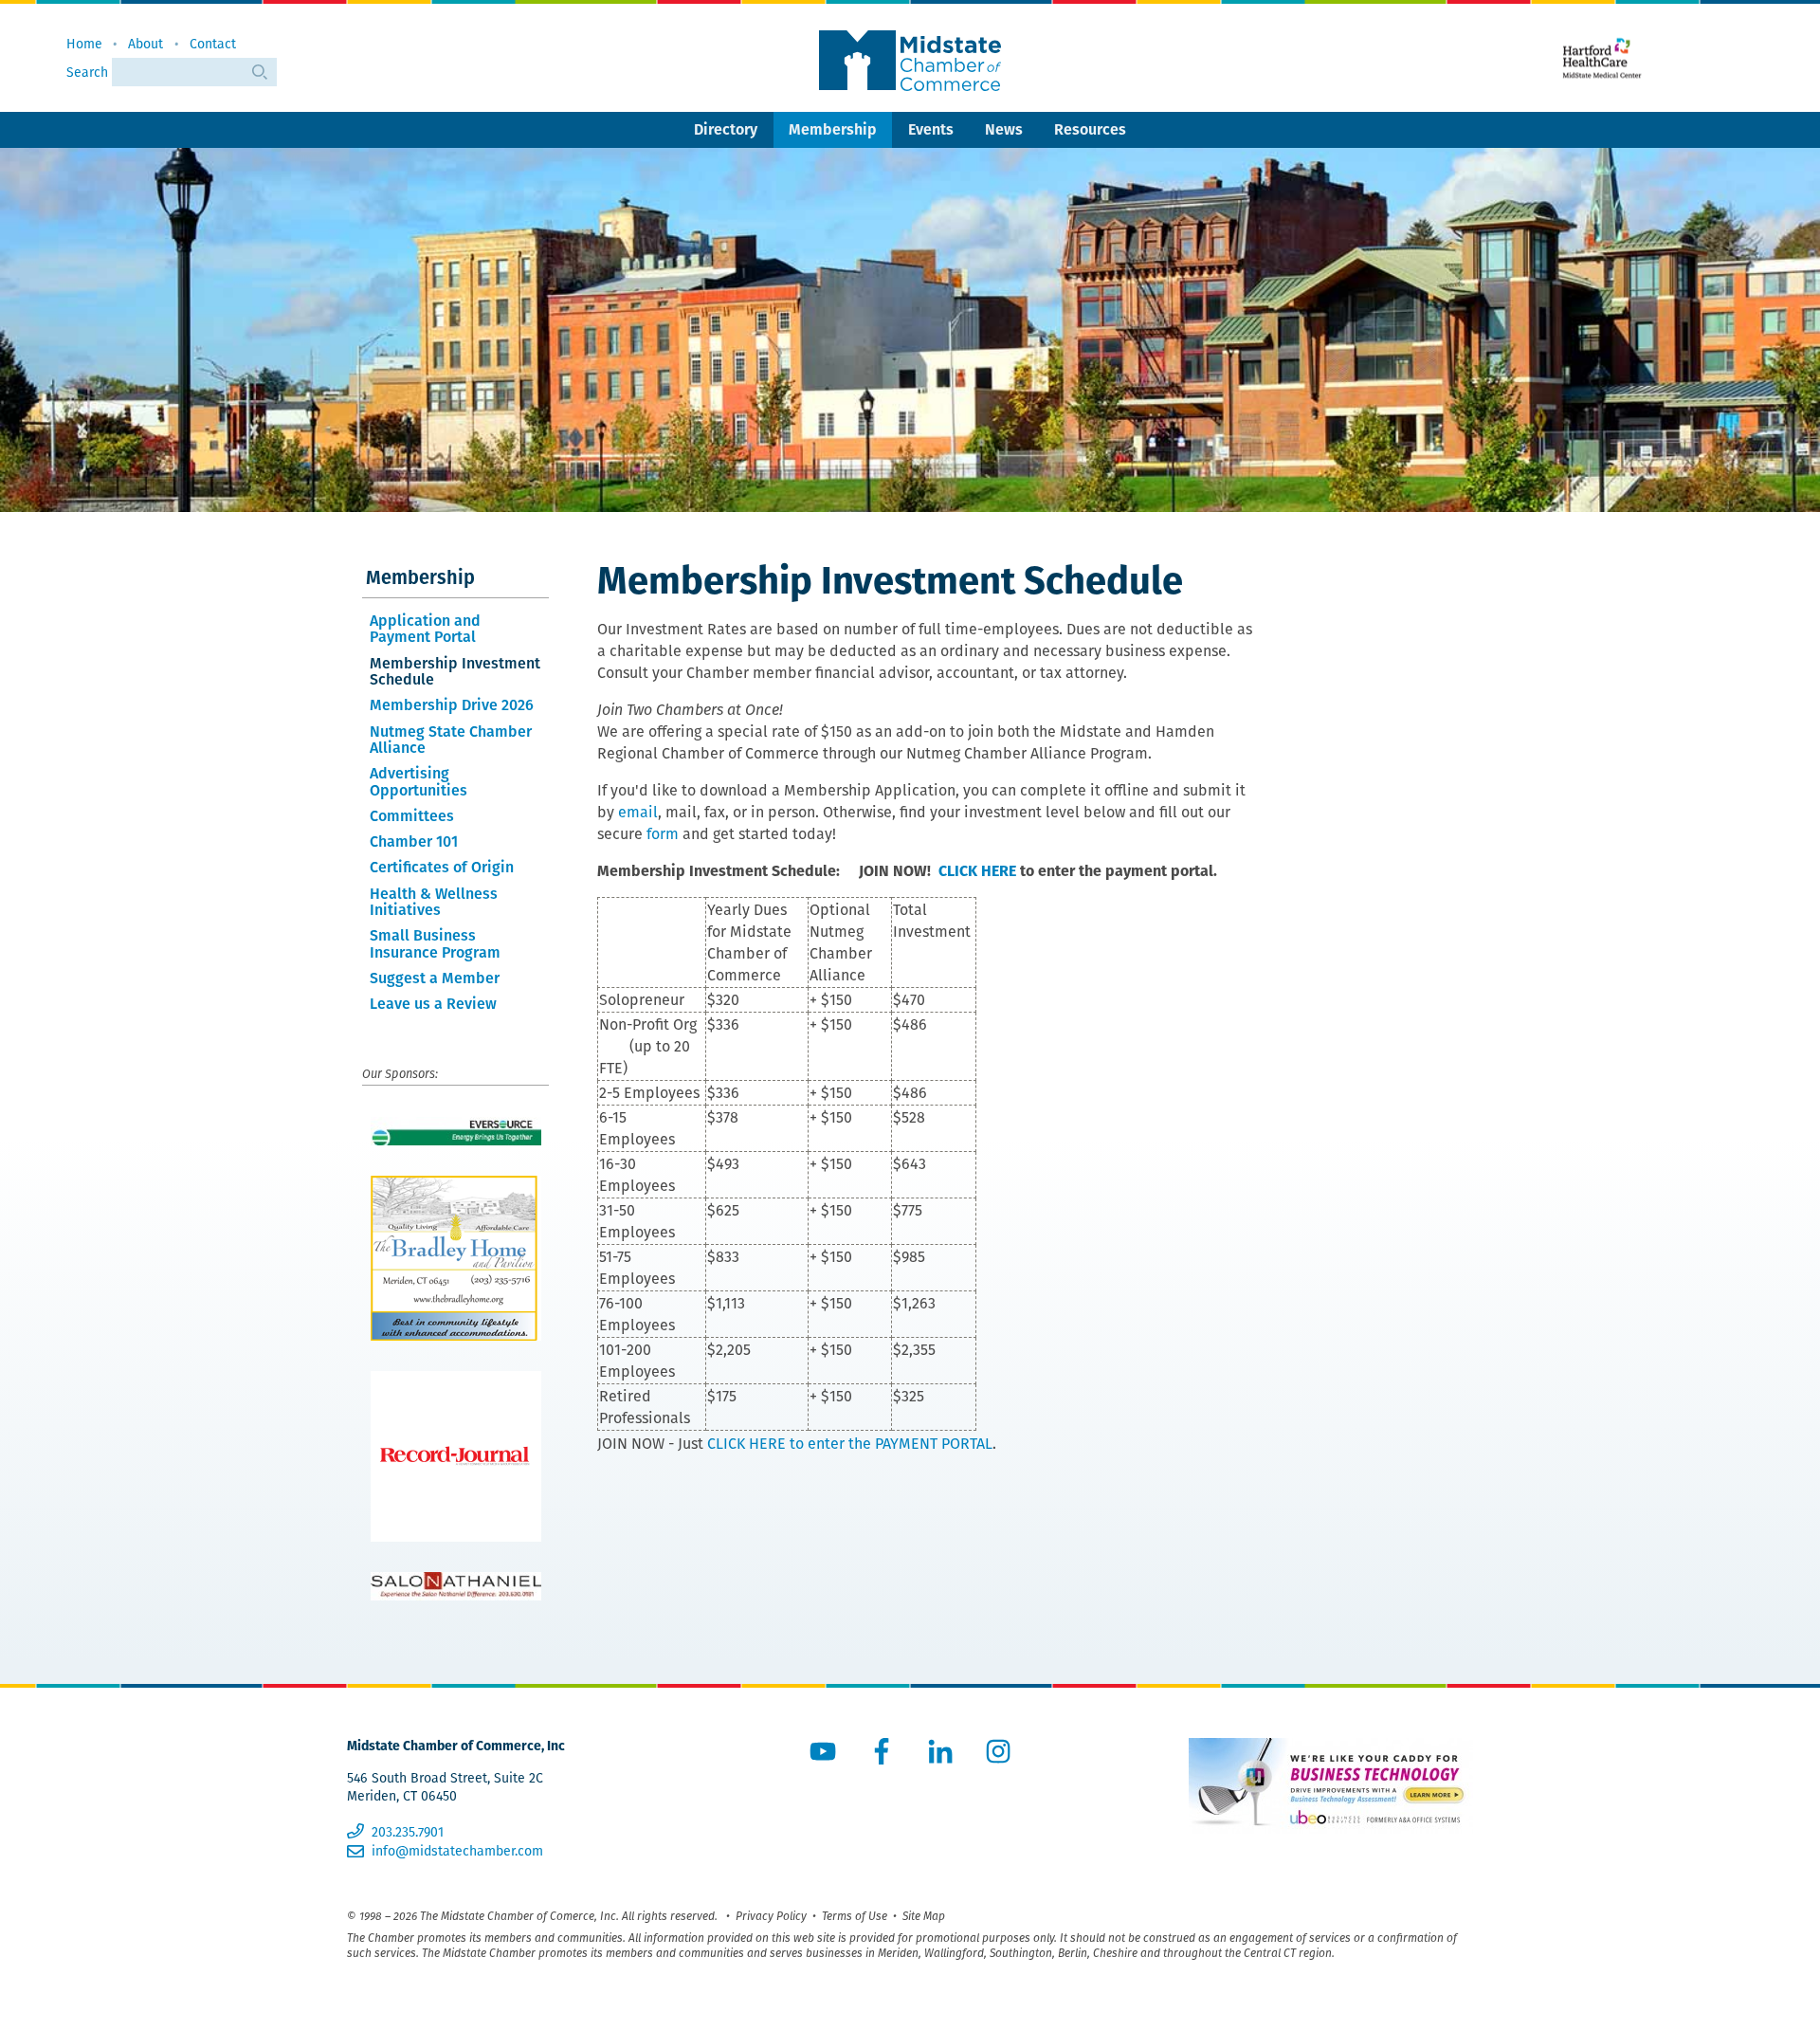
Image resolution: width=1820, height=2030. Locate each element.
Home (84, 44)
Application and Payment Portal (425, 629)
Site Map (924, 1916)
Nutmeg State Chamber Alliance (451, 740)
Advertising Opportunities (419, 782)
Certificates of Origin (442, 867)
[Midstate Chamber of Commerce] (910, 61)
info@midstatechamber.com (457, 1851)
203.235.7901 (407, 1832)
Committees (412, 816)
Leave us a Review (433, 1004)
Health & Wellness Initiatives (434, 902)
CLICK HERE (977, 871)
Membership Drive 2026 (452, 705)
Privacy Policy (771, 1916)
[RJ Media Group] (455, 1456)
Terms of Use (855, 1916)
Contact (213, 44)
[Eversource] (455, 1131)
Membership (833, 129)
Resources (1090, 129)
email (638, 812)
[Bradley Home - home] (455, 1258)
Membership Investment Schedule (455, 672)
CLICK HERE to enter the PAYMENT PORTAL (850, 1444)
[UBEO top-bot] (1331, 1786)
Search (89, 72)
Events (931, 129)
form (663, 834)
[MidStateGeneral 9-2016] (1602, 58)
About (146, 44)
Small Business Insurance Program (435, 944)
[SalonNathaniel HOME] (455, 1586)
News (1004, 129)
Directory (726, 129)
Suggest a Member (435, 978)
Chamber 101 (414, 841)
